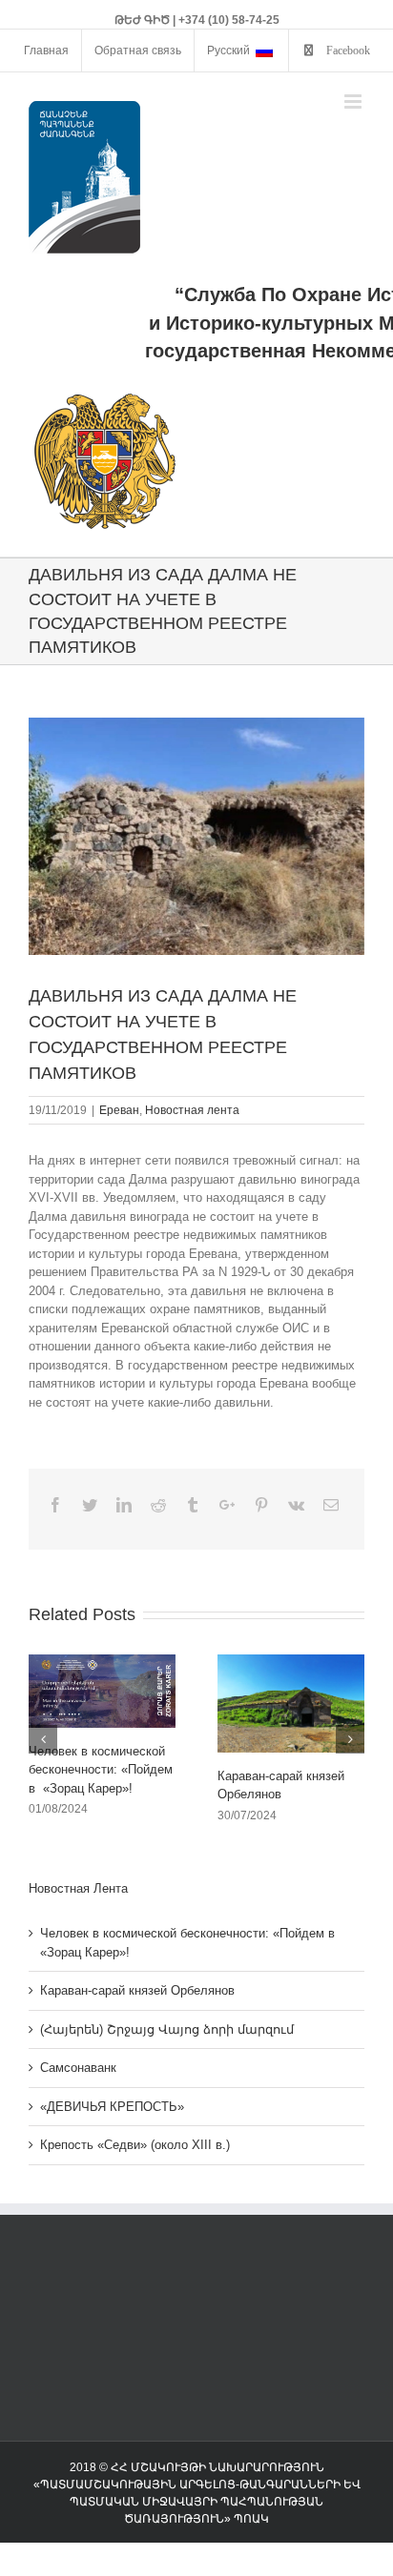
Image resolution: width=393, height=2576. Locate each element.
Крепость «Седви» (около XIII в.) (135, 2145)
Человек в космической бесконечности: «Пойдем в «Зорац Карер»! (101, 1770)
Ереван (119, 1110)
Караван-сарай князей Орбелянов (137, 1990)
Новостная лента (192, 1110)
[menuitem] (46, 51)
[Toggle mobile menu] (354, 101)
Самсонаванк (78, 2068)
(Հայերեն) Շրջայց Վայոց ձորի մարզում (167, 2029)
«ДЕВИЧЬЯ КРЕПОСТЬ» (112, 2107)
